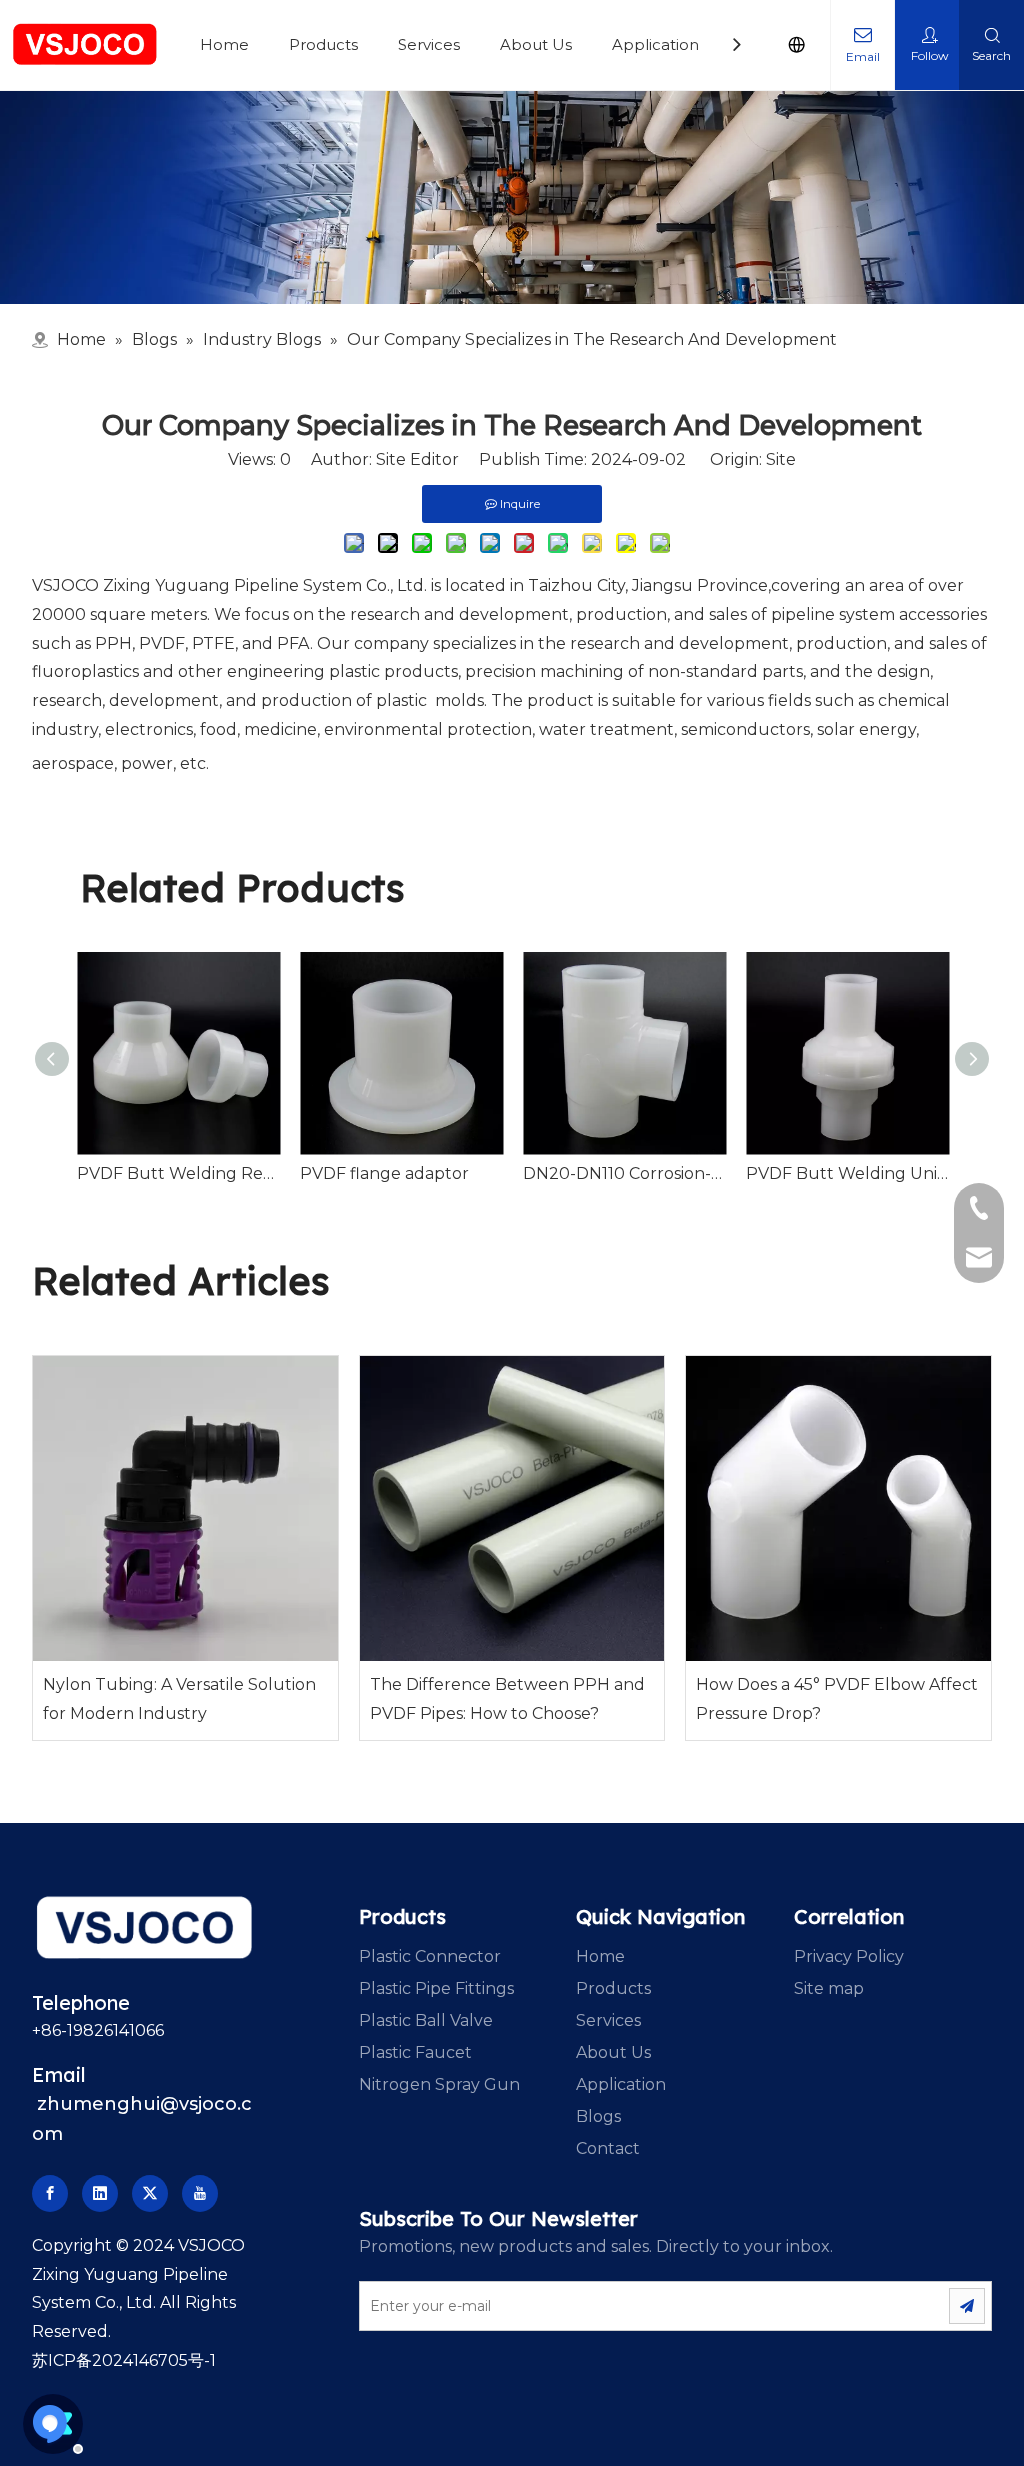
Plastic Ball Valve (426, 2020)
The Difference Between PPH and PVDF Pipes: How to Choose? (507, 1699)
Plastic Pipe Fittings (436, 1988)
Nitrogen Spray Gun (439, 2084)
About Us (536, 44)
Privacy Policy (849, 1956)
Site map (829, 1988)
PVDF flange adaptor (384, 1173)
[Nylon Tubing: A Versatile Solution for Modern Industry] (185, 1508)
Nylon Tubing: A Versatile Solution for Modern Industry (179, 1699)
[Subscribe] (967, 2306)
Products (323, 44)
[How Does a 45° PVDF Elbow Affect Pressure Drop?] (838, 1508)
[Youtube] (200, 2193)
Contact (608, 2148)
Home (224, 44)
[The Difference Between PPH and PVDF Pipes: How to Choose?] (512, 1508)
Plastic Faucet (415, 2052)
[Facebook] (50, 2193)
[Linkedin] (100, 2193)
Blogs (598, 2116)
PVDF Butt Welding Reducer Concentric (178, 1173)
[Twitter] (150, 2193)
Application (655, 44)
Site (781, 459)
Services (429, 44)
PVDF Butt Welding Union (847, 1173)
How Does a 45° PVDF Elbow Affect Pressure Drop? (837, 1699)
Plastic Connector (430, 1956)
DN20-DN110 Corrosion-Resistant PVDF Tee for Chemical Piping (624, 1173)
